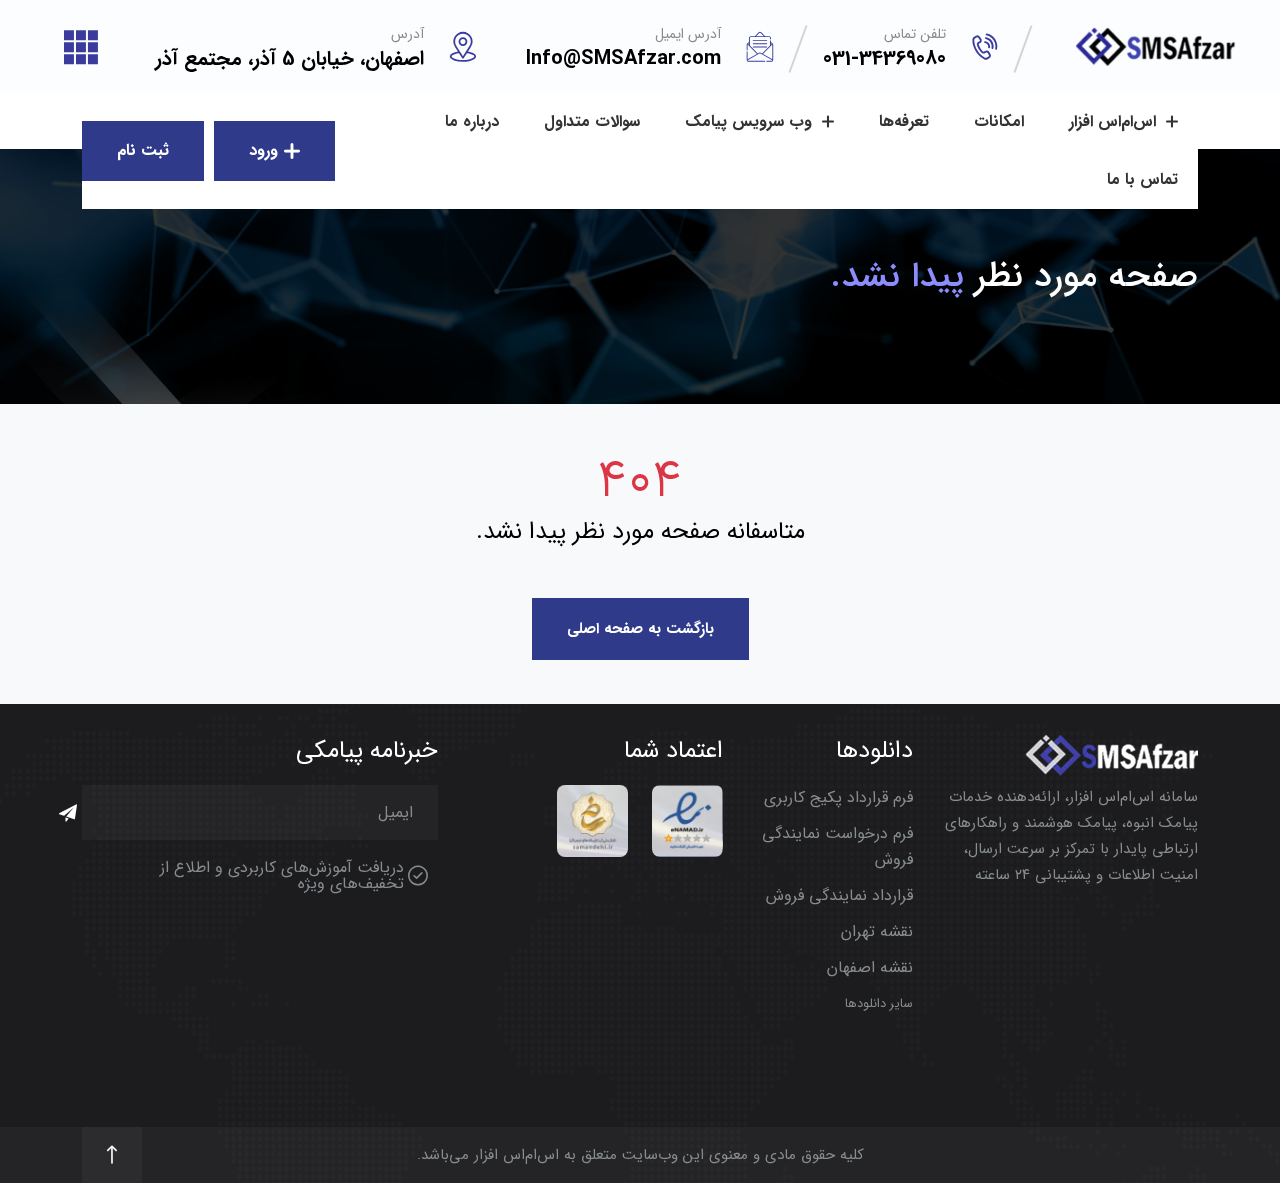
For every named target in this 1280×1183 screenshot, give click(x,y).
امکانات (999, 121)
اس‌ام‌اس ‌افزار (1115, 121)
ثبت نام (143, 150)
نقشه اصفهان (870, 967)
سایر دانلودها (879, 1004)
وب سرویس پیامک (751, 121)
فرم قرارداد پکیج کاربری (838, 797)
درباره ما (472, 121)
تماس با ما (1142, 179)
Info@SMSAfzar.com (623, 58)
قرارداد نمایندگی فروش (839, 895)
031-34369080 (884, 58)
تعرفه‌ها (904, 121)
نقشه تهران (877, 931)
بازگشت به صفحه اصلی (640, 629)
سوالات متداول (592, 121)
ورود (263, 150)
